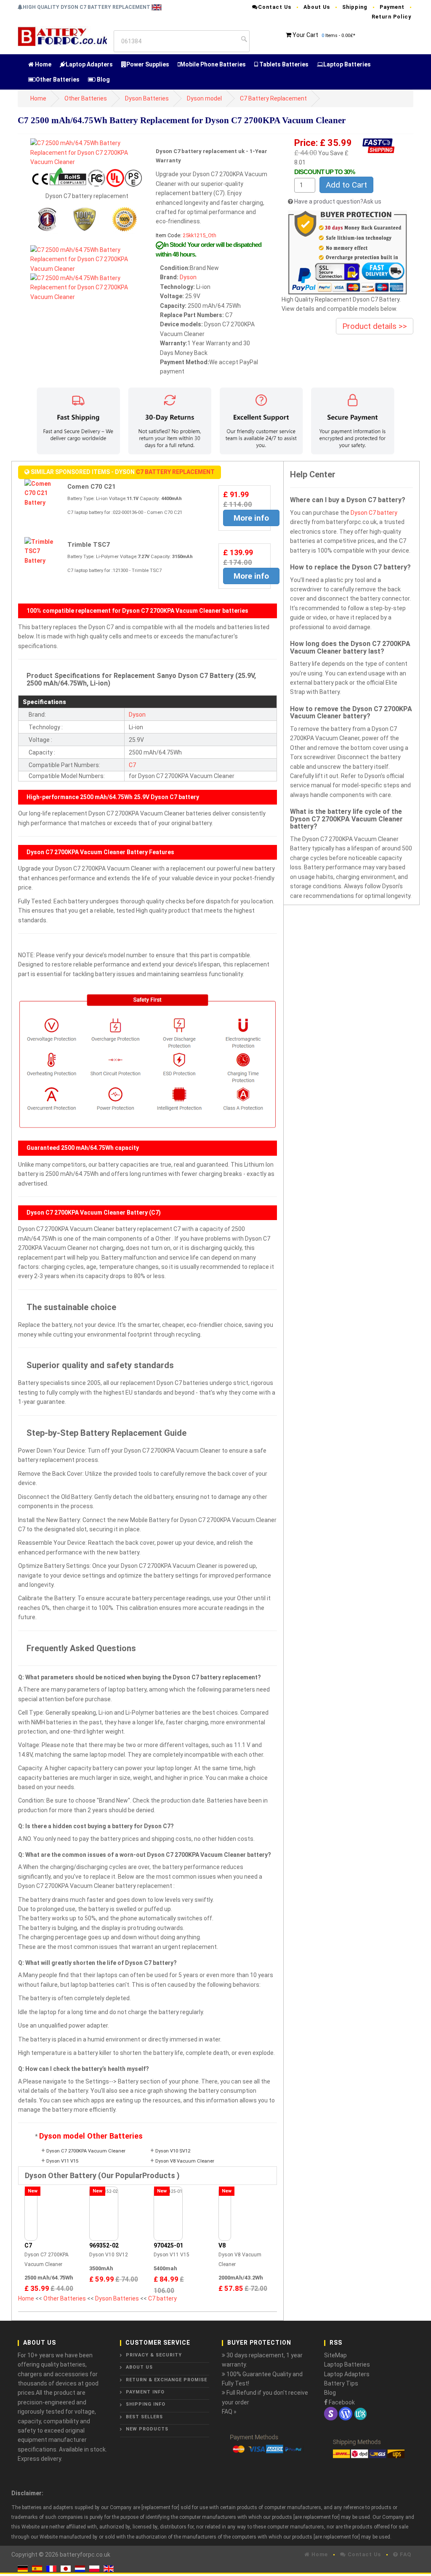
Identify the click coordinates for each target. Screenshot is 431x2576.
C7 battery (162, 2298)
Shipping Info (146, 2404)
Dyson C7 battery (374, 513)
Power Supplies (148, 64)
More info (251, 518)
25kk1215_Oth (200, 235)
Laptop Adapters (89, 64)
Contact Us (275, 7)
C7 (132, 765)
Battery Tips (341, 2383)
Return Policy (391, 17)
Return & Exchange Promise (166, 2380)
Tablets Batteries (283, 64)
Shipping (355, 7)
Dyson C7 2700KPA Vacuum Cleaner (86, 2151)
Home (43, 64)
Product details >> (375, 326)
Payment (392, 7)
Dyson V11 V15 (62, 2161)
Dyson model (204, 98)
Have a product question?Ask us (338, 201)
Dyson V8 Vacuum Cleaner (185, 2161)
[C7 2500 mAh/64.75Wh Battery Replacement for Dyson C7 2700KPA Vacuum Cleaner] (87, 152)
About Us (317, 7)
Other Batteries (58, 79)
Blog (103, 79)
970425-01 (168, 2245)
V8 (222, 2245)
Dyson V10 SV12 (173, 2151)
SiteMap (335, 2355)
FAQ (405, 2554)
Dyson (188, 277)
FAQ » (229, 2412)
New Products (147, 2429)
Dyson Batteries (147, 98)
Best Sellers (144, 2417)
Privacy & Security (154, 2355)
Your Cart (305, 35)
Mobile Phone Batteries (213, 64)
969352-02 (104, 2245)
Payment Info (145, 2392)
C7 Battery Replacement (273, 98)
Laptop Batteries (347, 64)
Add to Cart (346, 185)
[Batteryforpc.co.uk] (62, 35)
